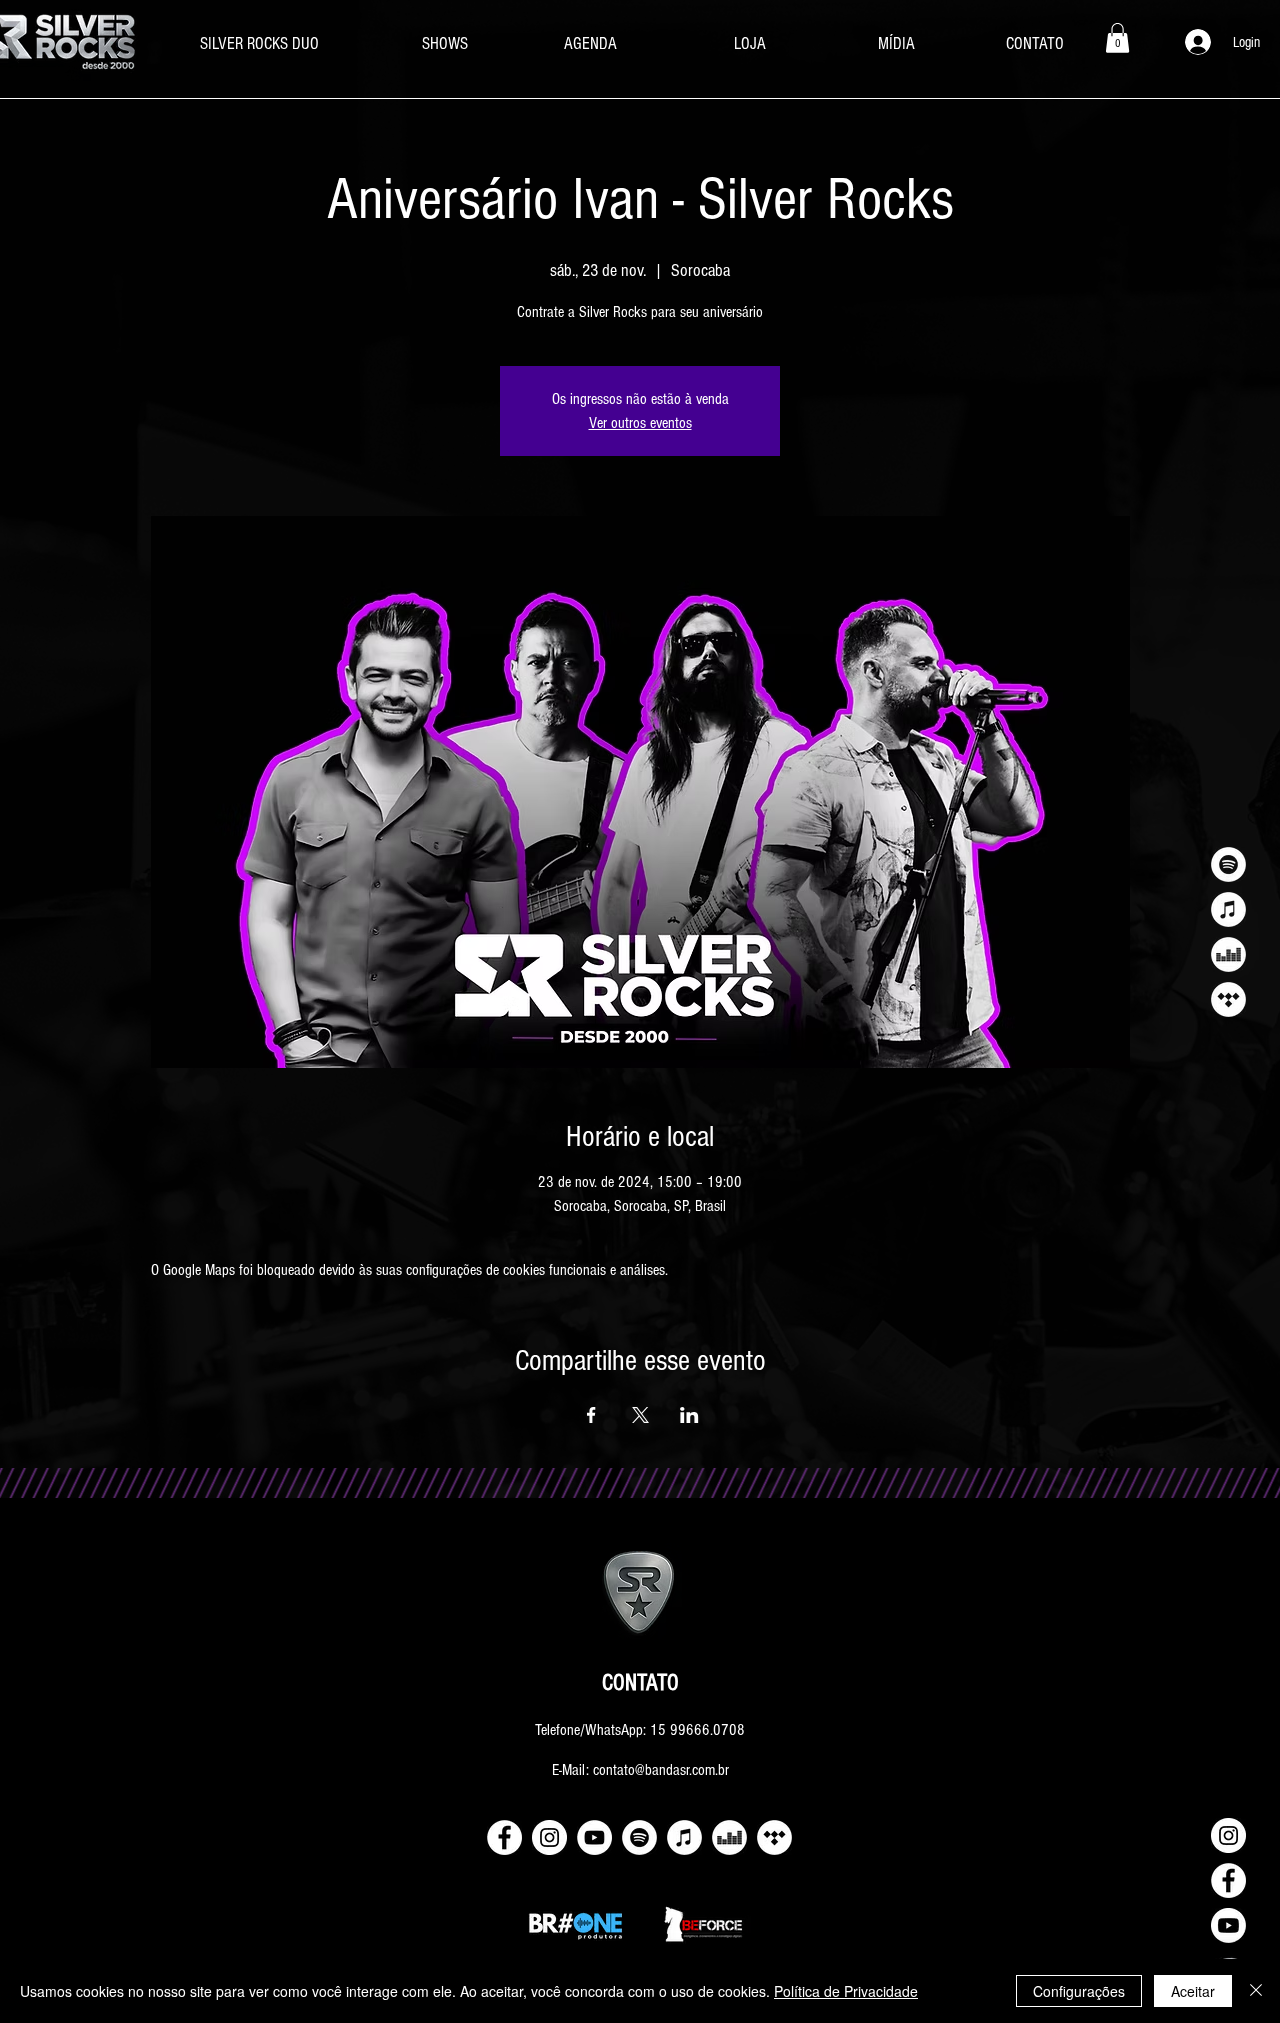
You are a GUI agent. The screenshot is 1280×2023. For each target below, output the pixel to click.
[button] (1117, 38)
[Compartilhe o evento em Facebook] (591, 1415)
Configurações (1079, 1991)
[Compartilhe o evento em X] (640, 1415)
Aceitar (1193, 1991)
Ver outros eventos (640, 423)
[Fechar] (1256, 1991)
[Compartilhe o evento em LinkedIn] (689, 1415)
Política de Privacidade (846, 1991)
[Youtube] (1228, 1925)
